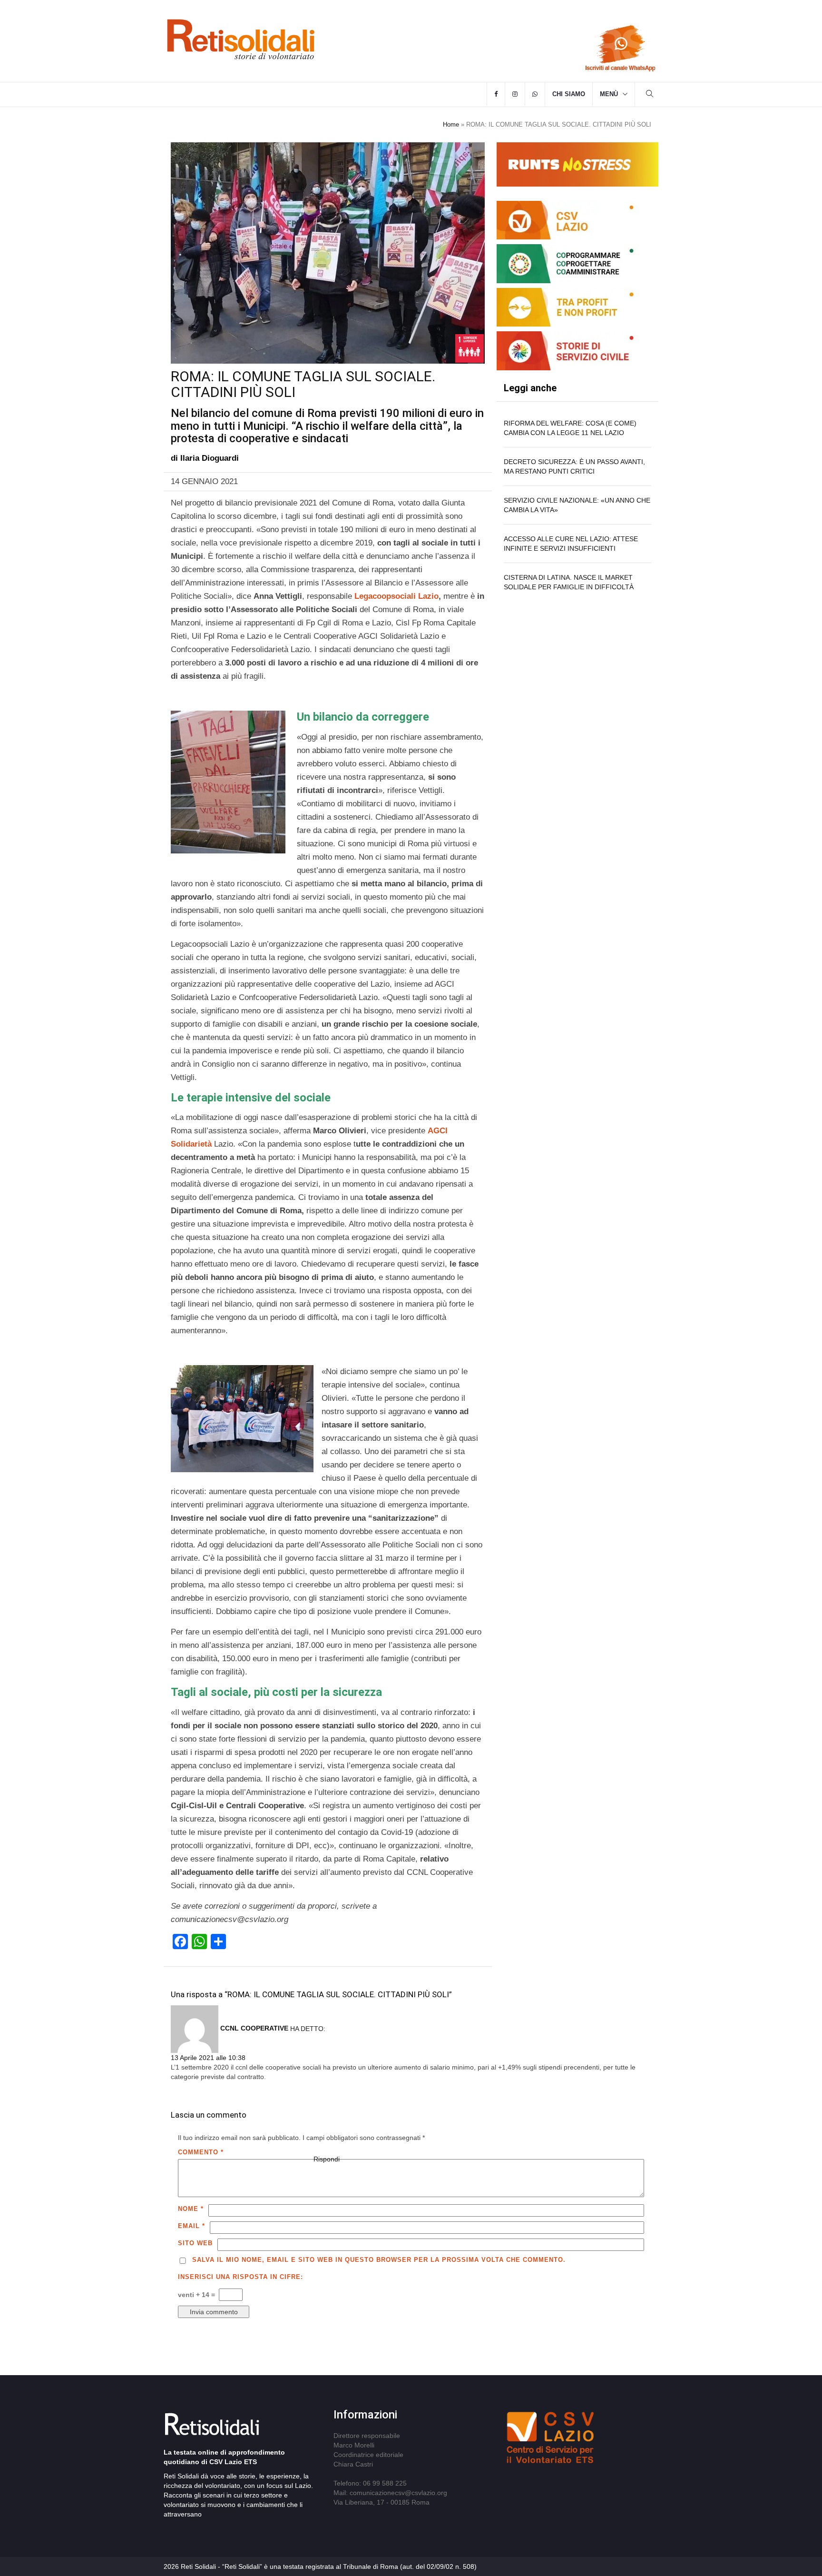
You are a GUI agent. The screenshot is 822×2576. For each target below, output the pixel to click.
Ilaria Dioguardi (210, 458)
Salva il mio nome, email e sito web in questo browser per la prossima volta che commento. (379, 2260)
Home (451, 124)
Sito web (195, 2243)
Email (191, 2226)
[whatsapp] (535, 94)
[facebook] (496, 94)
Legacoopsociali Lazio (396, 596)
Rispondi (327, 2159)
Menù (609, 94)
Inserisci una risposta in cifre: (240, 2277)
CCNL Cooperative (254, 2028)
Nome (191, 2209)
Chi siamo (569, 94)
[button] (650, 95)
